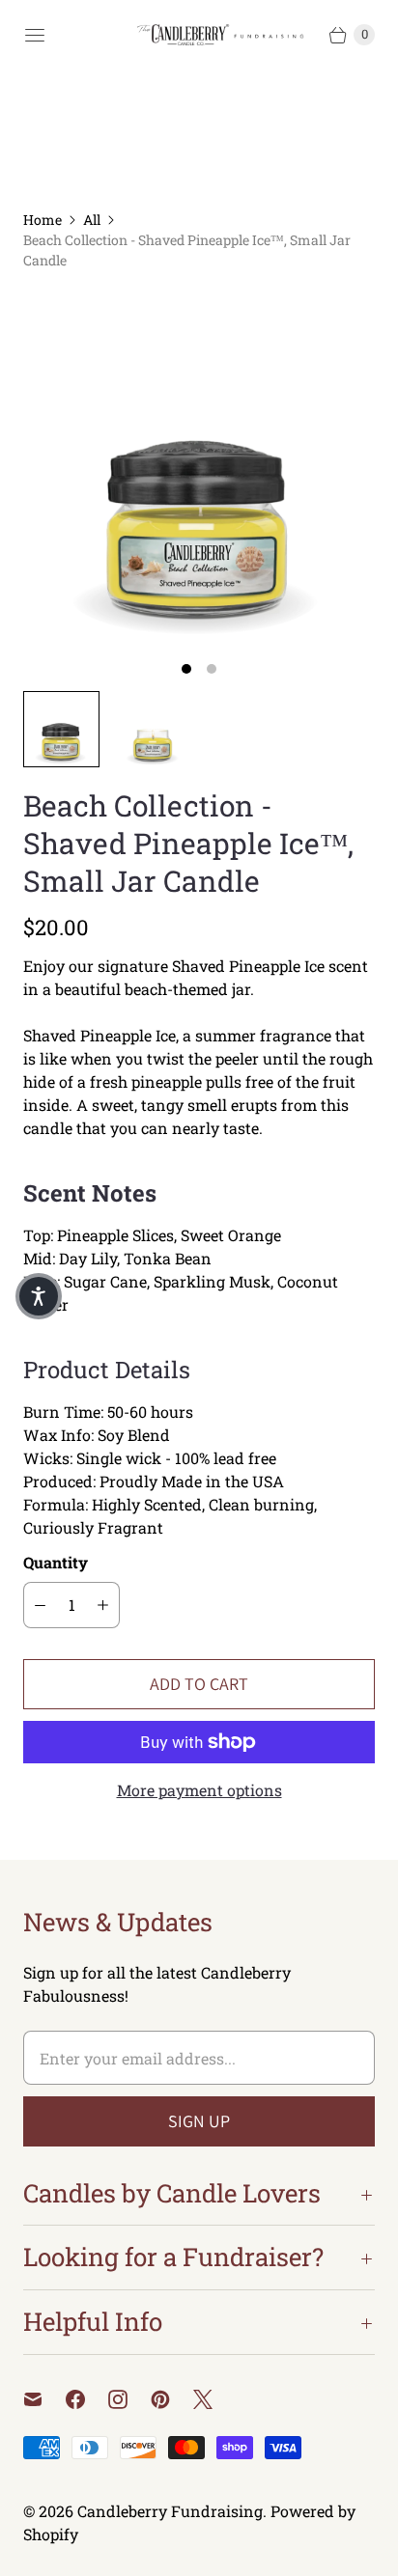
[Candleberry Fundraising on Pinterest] (172, 2399)
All (92, 220)
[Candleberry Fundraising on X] (214, 2399)
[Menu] (35, 35)
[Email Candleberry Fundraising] (44, 2399)
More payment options (199, 1790)
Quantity (56, 1562)
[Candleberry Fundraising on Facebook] (87, 2399)
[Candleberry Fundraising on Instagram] (129, 2399)
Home (43, 220)
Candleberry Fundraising (170, 2511)
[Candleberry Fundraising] (224, 35)
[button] (39, 1296)
